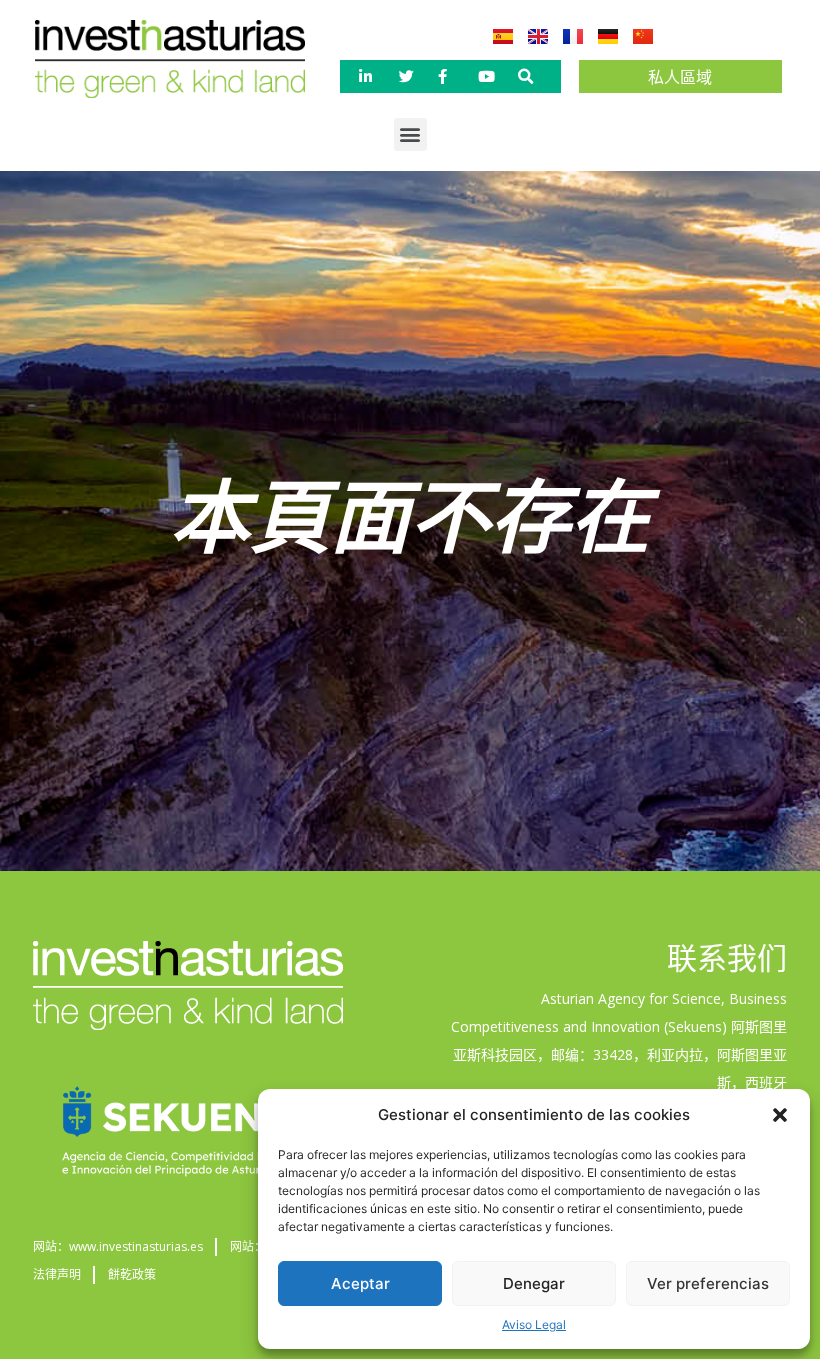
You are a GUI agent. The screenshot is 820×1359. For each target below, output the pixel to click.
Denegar (534, 1283)
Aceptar (360, 1283)
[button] (780, 1115)
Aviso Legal (534, 1324)
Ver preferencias (708, 1283)
